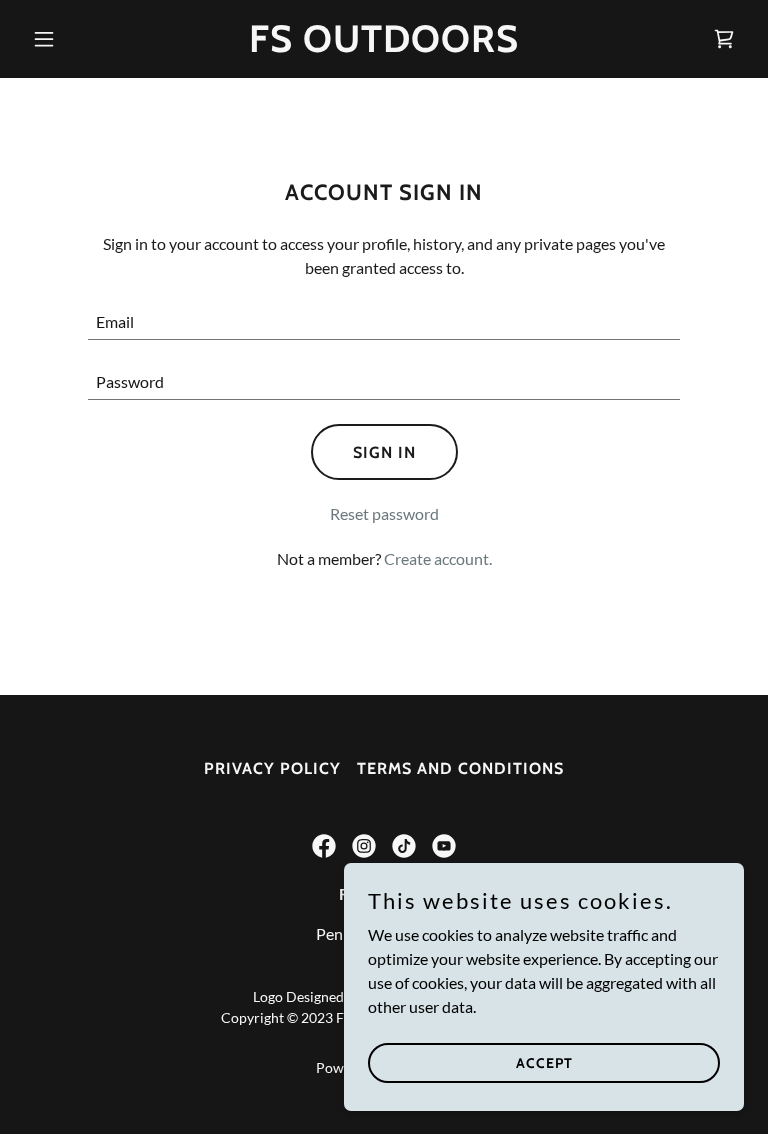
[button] (78, 39)
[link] (384, 45)
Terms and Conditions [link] (460, 768)
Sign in (384, 452)
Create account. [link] (438, 558)
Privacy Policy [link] (272, 768)
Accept (544, 1062)
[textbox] (384, 322)
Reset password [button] (384, 513)
